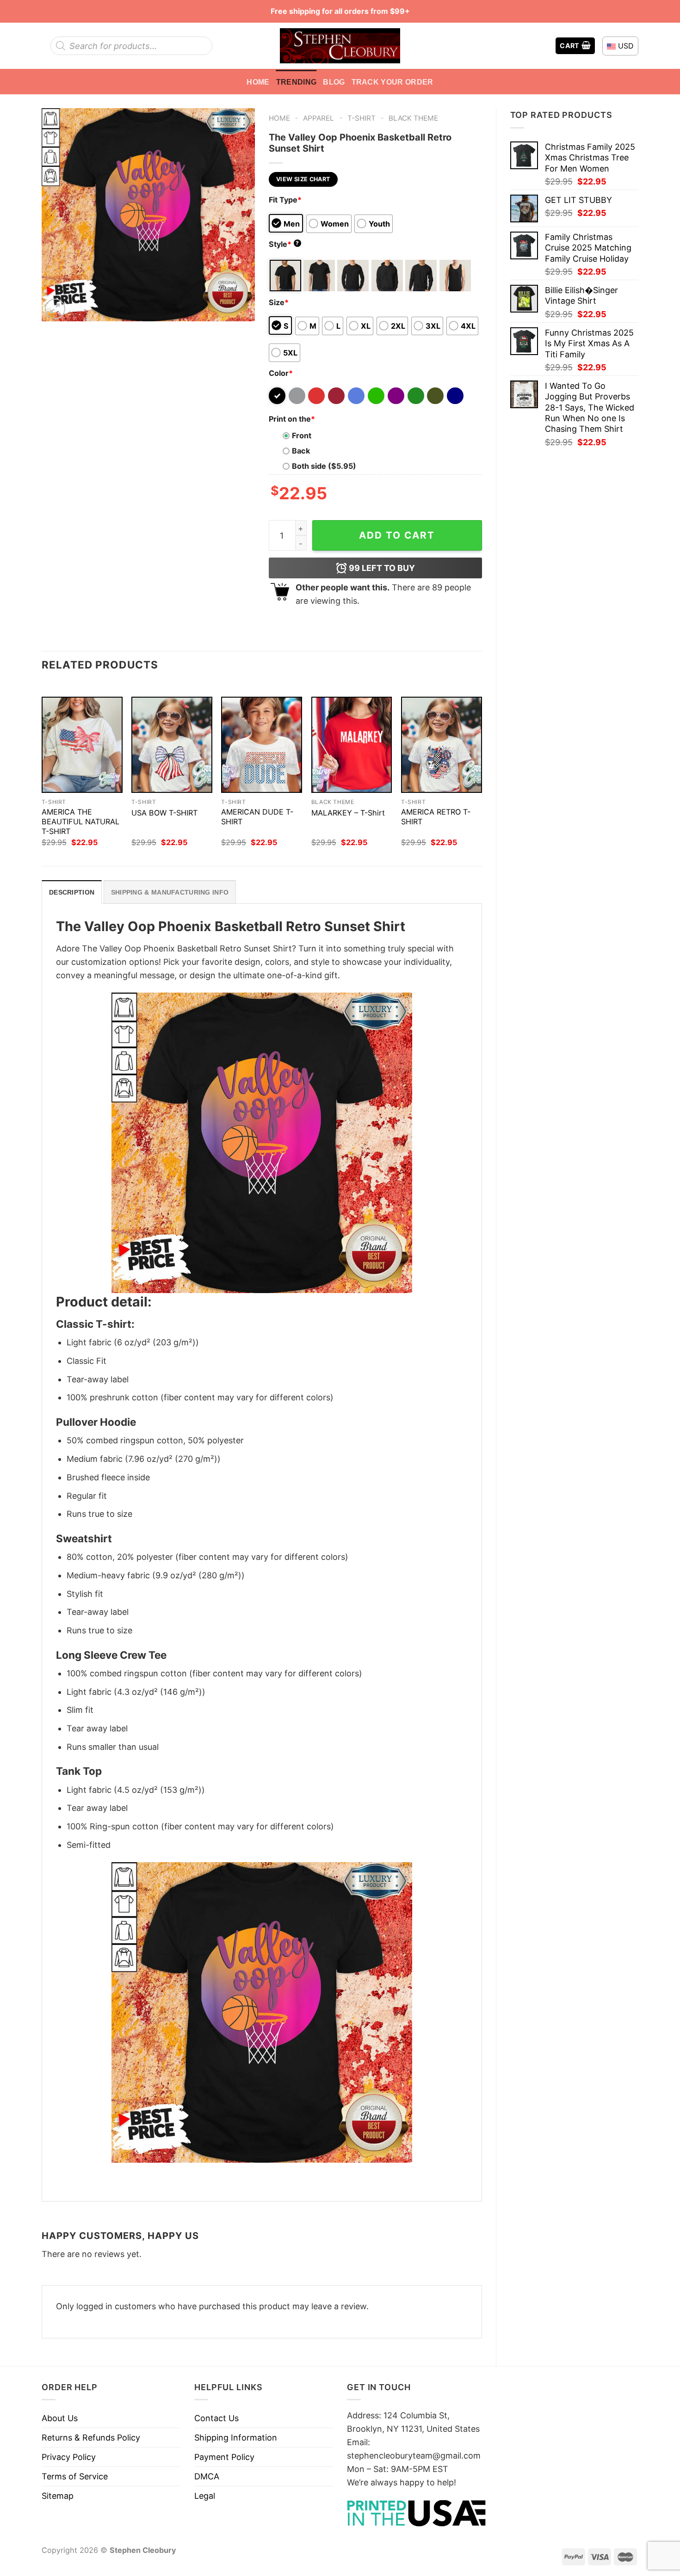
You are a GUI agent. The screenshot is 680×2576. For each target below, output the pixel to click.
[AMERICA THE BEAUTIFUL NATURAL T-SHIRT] (82, 745)
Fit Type (285, 200)
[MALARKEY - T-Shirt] (352, 745)
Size (279, 302)
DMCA (207, 2476)
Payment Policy (224, 2457)
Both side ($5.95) (324, 466)
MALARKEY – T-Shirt (348, 813)
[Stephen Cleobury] (340, 46)
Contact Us (216, 2418)
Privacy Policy (69, 2457)
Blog (334, 82)
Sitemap (58, 2496)
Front (302, 435)
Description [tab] (72, 892)
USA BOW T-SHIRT (164, 813)
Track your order (393, 82)
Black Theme (413, 118)
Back (301, 451)
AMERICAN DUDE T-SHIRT (257, 817)
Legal (205, 2496)
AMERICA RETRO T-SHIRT (436, 817)
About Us (60, 2418)
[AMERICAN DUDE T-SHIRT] (262, 745)
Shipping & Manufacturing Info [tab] (170, 892)
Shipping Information (236, 2438)
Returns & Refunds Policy (91, 2438)
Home (258, 82)
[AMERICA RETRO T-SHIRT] (442, 745)
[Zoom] (55, 309)
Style (284, 244)
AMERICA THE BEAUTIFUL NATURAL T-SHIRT (80, 822)
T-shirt (362, 118)
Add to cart (397, 535)
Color (281, 373)
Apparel (318, 118)
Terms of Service (75, 2476)
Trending (297, 82)
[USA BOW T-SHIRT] (172, 745)
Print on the (292, 419)
